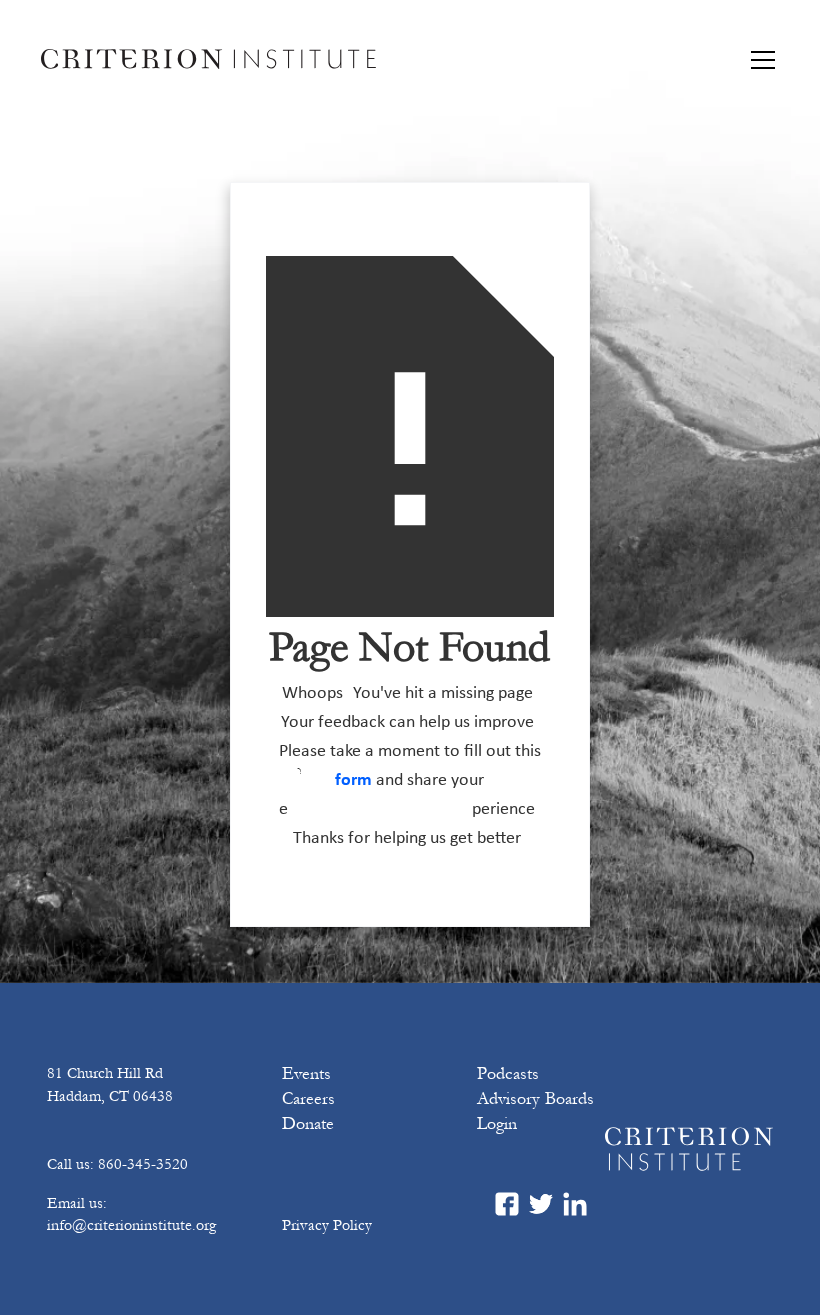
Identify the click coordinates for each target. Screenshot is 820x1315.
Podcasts (508, 1074)
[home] (208, 59)
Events (306, 1074)
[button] (759, 60)
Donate (308, 1124)
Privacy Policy (327, 1225)
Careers (308, 1099)
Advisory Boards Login (535, 1111)
